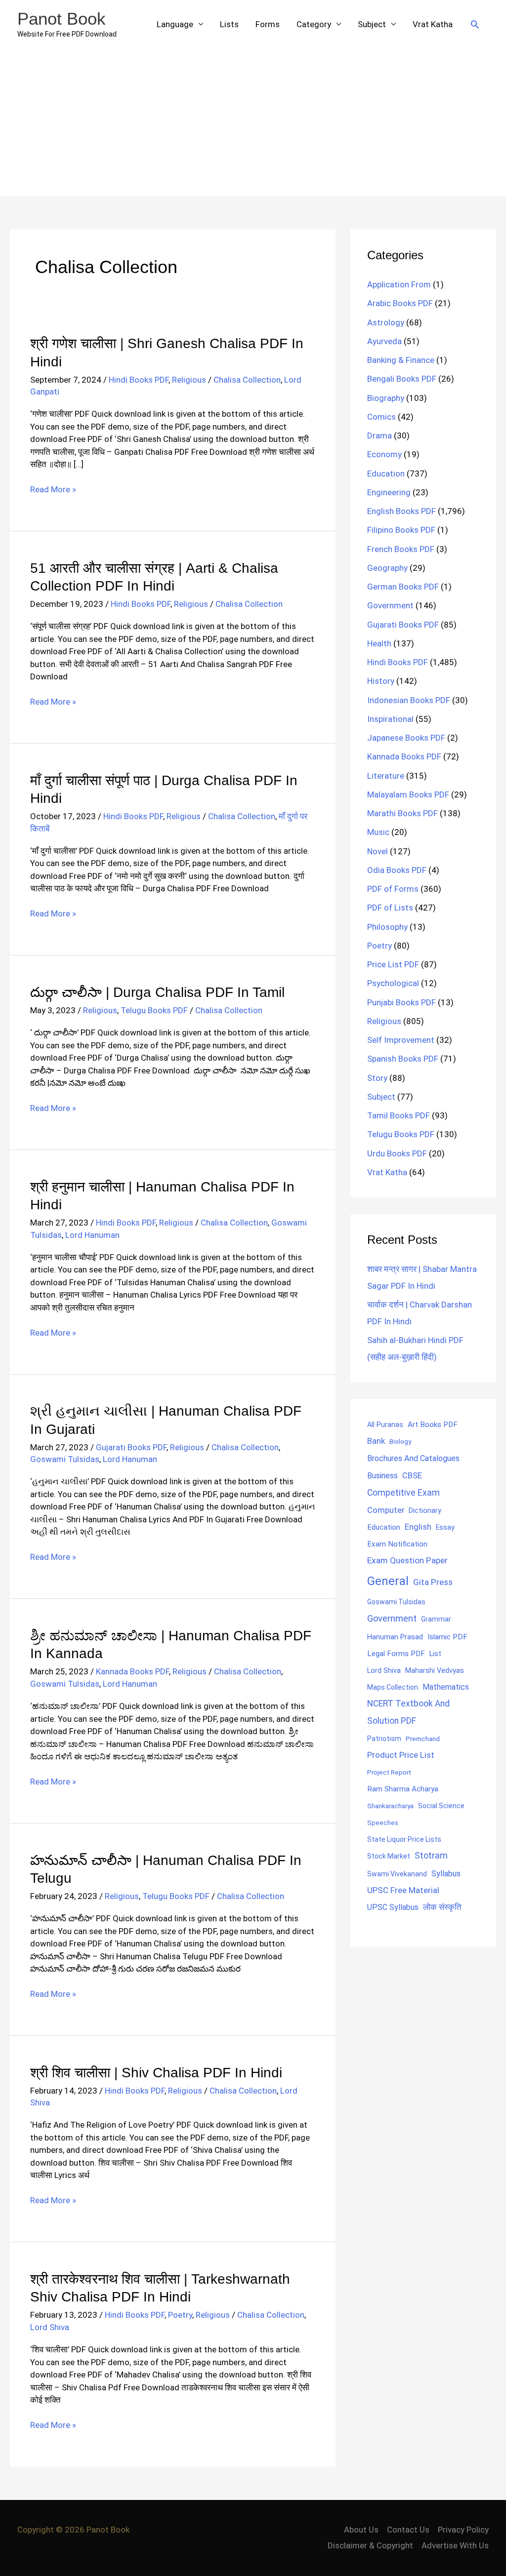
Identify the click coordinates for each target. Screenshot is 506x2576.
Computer (386, 1510)
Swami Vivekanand (397, 1874)
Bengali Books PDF (402, 379)
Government (390, 605)
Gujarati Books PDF (131, 1447)
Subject (372, 24)
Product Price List (401, 1755)
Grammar (436, 1619)
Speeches (383, 1823)
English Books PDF (401, 511)
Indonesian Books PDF (409, 700)
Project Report (389, 1772)
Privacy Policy (463, 2530)
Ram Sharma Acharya (403, 1789)
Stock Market (389, 1856)
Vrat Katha (433, 24)
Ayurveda (384, 341)
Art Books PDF (433, 1425)
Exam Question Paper (407, 1560)
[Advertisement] (253, 122)
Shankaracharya (390, 1806)
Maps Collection (393, 1687)
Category (314, 24)
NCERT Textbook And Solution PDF (408, 1712)
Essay (445, 1527)
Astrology (386, 322)
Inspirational (390, 719)
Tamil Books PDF (399, 1115)
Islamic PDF (447, 1637)
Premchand (423, 1739)
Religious (189, 380)
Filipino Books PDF (401, 530)
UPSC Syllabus (393, 1907)
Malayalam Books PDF (408, 794)
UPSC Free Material (403, 1890)
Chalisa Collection (247, 380)
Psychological (393, 983)
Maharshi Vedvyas (435, 1671)
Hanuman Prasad (395, 1637)
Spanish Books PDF (403, 1059)
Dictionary (425, 1510)
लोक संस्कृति (442, 1907)
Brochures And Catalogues (413, 1458)
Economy (384, 454)
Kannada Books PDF (132, 1671)
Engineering (389, 492)
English (418, 1527)
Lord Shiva (50, 2327)
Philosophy (387, 927)
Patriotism (384, 1739)
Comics (381, 417)
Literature (386, 776)
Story (377, 1078)
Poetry (180, 2315)
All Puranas (385, 1425)
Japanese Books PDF (406, 738)
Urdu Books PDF (397, 1153)
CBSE (412, 1475)
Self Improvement (401, 1040)
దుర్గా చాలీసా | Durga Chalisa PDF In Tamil (157, 992)
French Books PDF (401, 549)
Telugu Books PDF (154, 1010)
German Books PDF (403, 587)
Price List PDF (393, 964)
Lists (229, 24)
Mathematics (446, 1687)
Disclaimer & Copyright (370, 2545)
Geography (387, 568)
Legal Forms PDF (396, 1654)
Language (175, 24)
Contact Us (408, 2530)
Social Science (441, 1806)
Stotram (431, 1856)
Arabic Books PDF (400, 303)
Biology (400, 1441)
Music (378, 832)
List (435, 1654)
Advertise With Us (455, 2545)
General (388, 1581)
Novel (378, 851)
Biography (386, 398)
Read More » (53, 490)
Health (379, 643)
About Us (361, 2530)
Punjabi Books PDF (401, 1002)
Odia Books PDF (397, 870)
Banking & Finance (401, 360)
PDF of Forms (393, 889)
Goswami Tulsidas (65, 1459)
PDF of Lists (390, 908)
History (381, 681)
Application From (399, 284)
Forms (268, 24)
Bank (376, 1441)
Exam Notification (397, 1544)
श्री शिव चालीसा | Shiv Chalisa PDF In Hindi (156, 2073)
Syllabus (446, 1874)
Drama (379, 436)
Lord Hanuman (92, 1235)
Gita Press (433, 1582)
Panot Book (62, 19)
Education (386, 474)
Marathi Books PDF (402, 813)
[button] (475, 24)
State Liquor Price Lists (404, 1839)
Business (382, 1476)
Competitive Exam (403, 1493)
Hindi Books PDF (139, 380)
